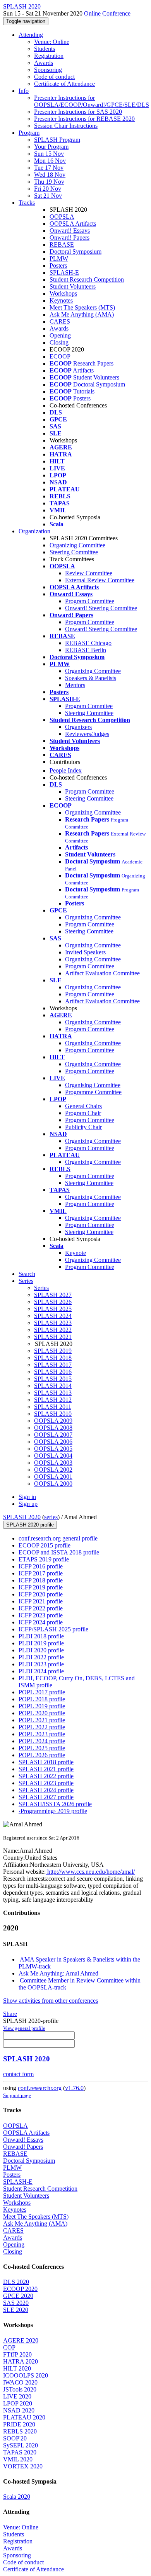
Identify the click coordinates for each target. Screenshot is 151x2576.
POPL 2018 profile (42, 1699)
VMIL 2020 (18, 2459)
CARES (60, 321)
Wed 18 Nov (50, 175)
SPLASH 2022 (53, 1330)
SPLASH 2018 (53, 1358)
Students (45, 49)
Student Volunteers (73, 286)
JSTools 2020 (20, 2389)
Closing (59, 342)
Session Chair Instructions (66, 126)
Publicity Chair (83, 1127)
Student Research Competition (87, 279)
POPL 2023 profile (42, 1734)
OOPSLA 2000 (53, 1484)
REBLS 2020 (20, 2431)
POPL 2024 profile (42, 1741)
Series (41, 1288)
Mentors (75, 685)
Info (24, 91)
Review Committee (89, 573)
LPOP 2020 (18, 2403)
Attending (31, 35)
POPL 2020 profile (42, 1713)
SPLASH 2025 (53, 1309)
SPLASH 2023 (53, 1323)
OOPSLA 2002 (53, 1470)
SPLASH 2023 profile (46, 1783)
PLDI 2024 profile (41, 1671)
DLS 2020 (16, 2282)
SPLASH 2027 (53, 1295)
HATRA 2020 (21, 2361)
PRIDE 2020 (19, 2424)
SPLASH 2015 (53, 1379)
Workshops (63, 293)
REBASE (62, 245)
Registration (49, 56)
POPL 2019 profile (42, 1706)
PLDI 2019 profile (41, 1643)
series (51, 1517)
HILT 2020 (17, 2368)
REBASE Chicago (88, 643)
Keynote (75, 1253)
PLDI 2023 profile (41, 1664)
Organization (34, 531)
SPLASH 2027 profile (46, 1797)
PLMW (59, 258)
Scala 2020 (17, 2497)
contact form (18, 2074)
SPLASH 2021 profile (46, 1769)
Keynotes (61, 300)
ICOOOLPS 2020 (26, 2375)
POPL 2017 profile (42, 1692)
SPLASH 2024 (53, 1316)
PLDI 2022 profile (41, 1657)
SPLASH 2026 (53, 1302)
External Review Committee (100, 580)
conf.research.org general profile (58, 1538)
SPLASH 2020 (22, 1517)
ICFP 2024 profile (41, 1622)
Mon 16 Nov (50, 161)
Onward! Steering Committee (101, 608)
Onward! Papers (69, 238)
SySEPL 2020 (21, 2445)
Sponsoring (48, 70)
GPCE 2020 (18, 2296)
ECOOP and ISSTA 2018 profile (59, 1552)
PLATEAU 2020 (24, 2417)
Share (10, 2014)
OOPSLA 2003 (53, 1463)
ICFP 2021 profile (41, 1601)
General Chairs (83, 1106)
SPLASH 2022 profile (46, 1776)
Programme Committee (93, 1092)
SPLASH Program (57, 140)
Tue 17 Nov (49, 168)
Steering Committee (74, 552)
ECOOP (60, 356)
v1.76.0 (74, 2088)
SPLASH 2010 (53, 1414)
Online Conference (107, 13)
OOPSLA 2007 (53, 1435)
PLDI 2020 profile (41, 1650)
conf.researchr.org (40, 2088)
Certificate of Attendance (64, 84)
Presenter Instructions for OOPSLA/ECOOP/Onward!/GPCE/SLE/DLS (92, 101)
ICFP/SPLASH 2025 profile (53, 1629)
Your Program (51, 147)
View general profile (24, 2028)
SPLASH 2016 (53, 1372)
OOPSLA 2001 (53, 1477)
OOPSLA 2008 (53, 1428)
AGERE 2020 (21, 2340)
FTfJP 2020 (17, 2354)
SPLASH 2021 (53, 1337)
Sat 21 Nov (48, 196)
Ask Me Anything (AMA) (82, 314)
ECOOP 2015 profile (45, 1545)
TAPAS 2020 (20, 2452)
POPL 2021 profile (42, 1720)
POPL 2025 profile (42, 1748)
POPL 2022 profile (42, 1727)
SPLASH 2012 (53, 1400)
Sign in (27, 1497)
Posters (58, 265)
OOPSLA (62, 217)
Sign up (28, 1504)
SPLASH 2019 (53, 1351)
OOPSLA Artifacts (73, 224)
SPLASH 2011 (53, 1407)
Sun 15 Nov (49, 154)
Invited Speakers (85, 952)
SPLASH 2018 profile (46, 1762)
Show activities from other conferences (51, 2001)
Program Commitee (89, 706)
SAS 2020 (16, 2303)
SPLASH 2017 (53, 1365)
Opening (60, 335)
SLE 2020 (16, 2310)
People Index (66, 770)
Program (29, 133)
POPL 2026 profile (42, 1755)
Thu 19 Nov (49, 182)
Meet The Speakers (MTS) (82, 307)
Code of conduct (54, 77)
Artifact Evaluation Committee (102, 973)
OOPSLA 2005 (53, 1449)
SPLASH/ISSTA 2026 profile (55, 1804)
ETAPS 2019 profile (44, 1559)
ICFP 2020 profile (41, 1594)
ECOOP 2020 (20, 2289)
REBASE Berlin (86, 650)
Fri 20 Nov (48, 189)
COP (9, 2347)
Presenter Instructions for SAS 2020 (78, 112)
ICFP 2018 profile (41, 1580)
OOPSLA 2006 (53, 1442)
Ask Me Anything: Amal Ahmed (58, 1973)
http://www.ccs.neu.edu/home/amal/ (90, 1872)
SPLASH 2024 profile (46, 1790)
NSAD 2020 (19, 2410)
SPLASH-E (64, 272)
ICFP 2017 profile (41, 1573)
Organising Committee (93, 1085)
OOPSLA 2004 (53, 1456)
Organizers (78, 727)
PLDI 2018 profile (41, 1636)
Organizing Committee (77, 545)
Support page (17, 2095)
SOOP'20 (15, 2438)
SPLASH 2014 (53, 1386)
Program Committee (90, 601)
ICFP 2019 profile (41, 1587)
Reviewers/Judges (87, 734)
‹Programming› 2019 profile (53, 1811)
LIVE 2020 (17, 2396)
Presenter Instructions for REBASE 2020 (84, 119)
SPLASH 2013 (53, 1393)
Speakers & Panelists (91, 678)
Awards (44, 63)
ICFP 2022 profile (41, 1608)
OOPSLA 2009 (53, 1421)
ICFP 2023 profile (41, 1615)
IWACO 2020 (20, 2382)
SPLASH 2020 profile (30, 1525)
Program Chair (83, 1113)
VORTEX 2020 (23, 2466)
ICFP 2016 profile (41, 1566)
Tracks (27, 203)
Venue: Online (52, 42)
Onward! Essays (70, 231)
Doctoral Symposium (75, 252)
